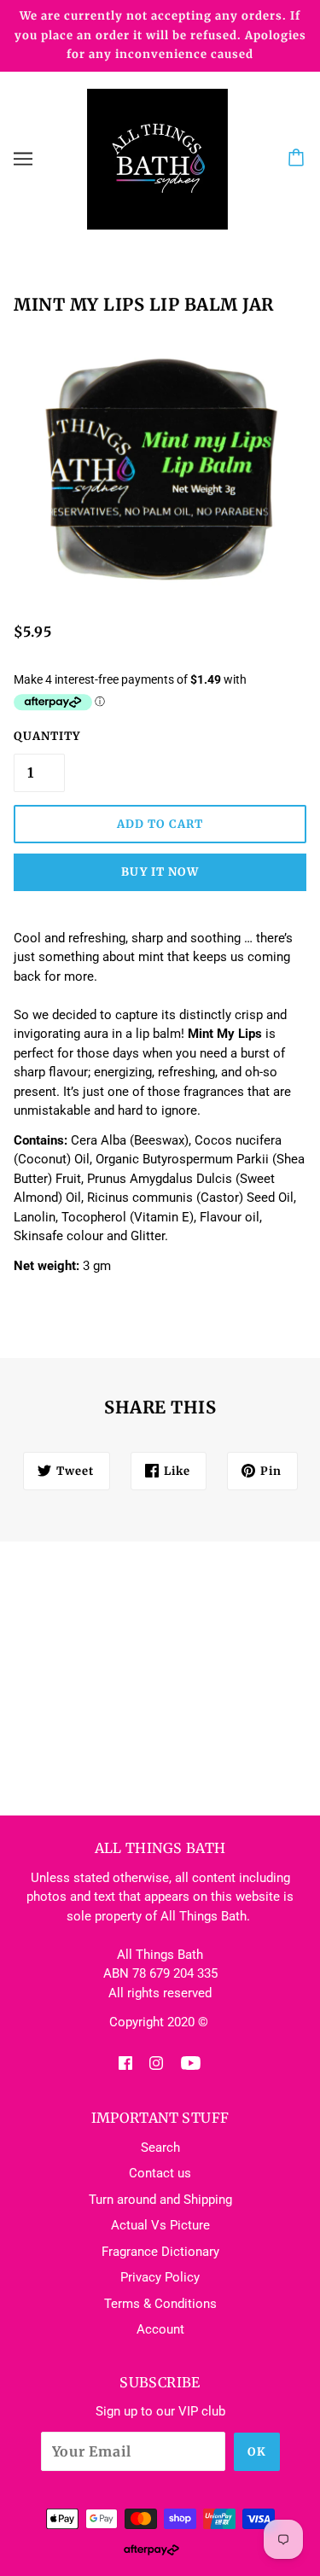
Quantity (39, 736)
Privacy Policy (160, 2277)
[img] (125, 2063)
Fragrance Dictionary (160, 2252)
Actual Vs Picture (160, 2225)
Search (160, 2148)
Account (160, 2329)
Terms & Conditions (160, 2304)
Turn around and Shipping (160, 2200)
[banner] (157, 158)
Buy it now (160, 872)
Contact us (160, 2173)
